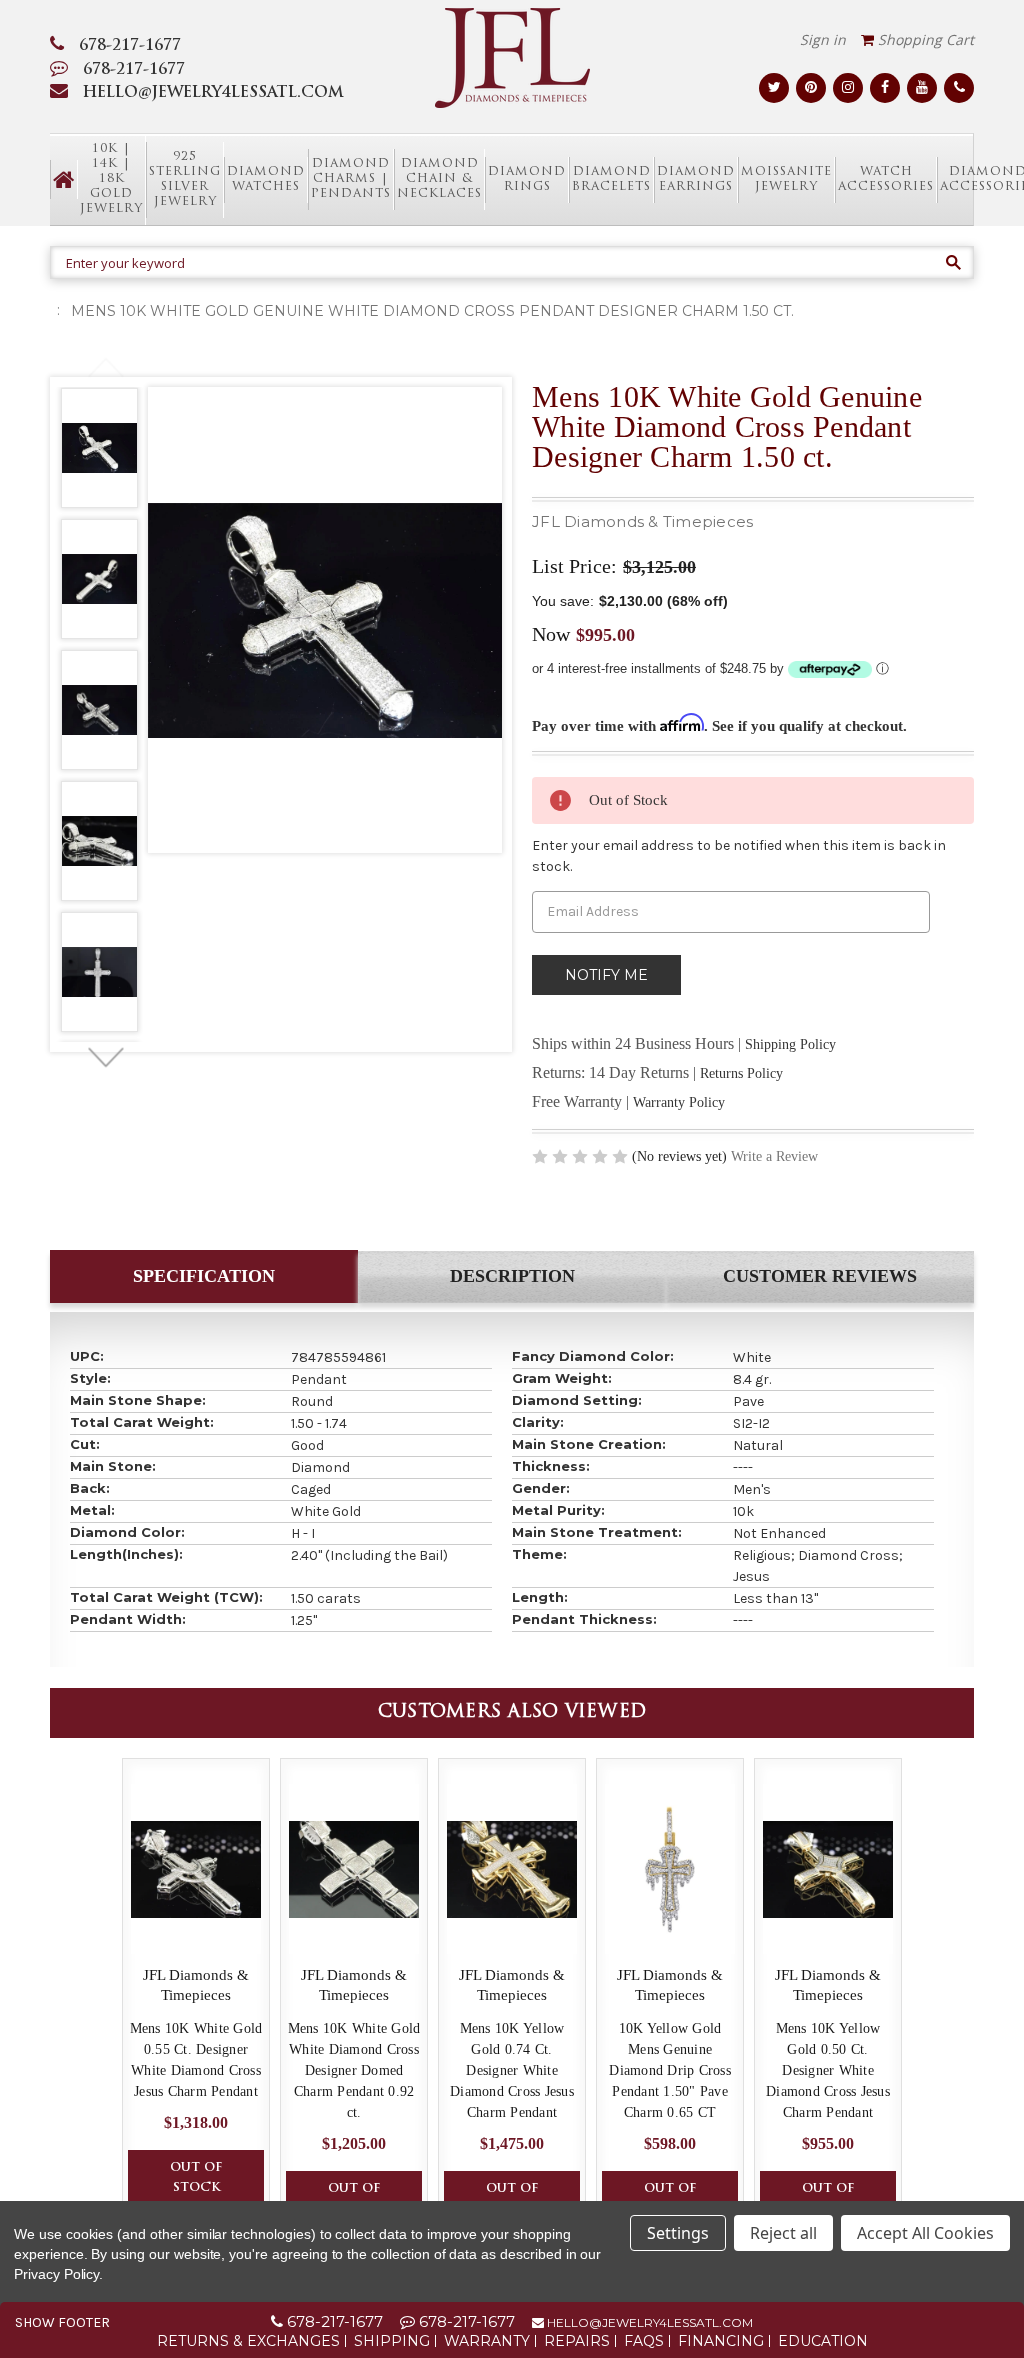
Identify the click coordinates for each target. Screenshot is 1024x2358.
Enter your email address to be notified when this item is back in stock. (739, 856)
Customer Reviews (820, 1276)
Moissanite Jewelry (786, 179)
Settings (678, 2233)
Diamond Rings (527, 179)
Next (105, 1058)
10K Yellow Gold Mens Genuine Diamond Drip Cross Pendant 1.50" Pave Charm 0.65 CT (670, 2070)
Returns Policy (741, 1073)
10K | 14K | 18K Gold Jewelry (111, 179)
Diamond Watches (266, 179)
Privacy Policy (56, 2274)
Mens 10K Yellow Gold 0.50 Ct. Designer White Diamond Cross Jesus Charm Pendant (828, 2070)
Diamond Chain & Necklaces (439, 179)
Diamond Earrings (696, 179)
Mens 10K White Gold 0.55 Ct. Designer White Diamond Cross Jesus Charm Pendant (196, 2060)
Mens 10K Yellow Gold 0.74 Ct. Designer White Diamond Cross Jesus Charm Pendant (512, 2070)
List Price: (574, 566)
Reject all (783, 2233)
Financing (721, 2341)
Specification (204, 1276)
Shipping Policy (790, 1044)
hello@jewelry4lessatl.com (648, 2322)
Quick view (196, 1869)
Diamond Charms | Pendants (351, 179)
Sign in (823, 39)
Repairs (577, 2341)
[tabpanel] (99, 451)
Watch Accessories (886, 179)
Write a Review (774, 1156)
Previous (105, 368)
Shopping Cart (924, 39)
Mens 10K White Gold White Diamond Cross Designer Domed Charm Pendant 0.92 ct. (354, 2070)
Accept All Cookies (925, 2233)
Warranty (487, 2341)
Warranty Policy (679, 1102)
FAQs (644, 2341)
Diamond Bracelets (611, 179)
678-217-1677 (130, 46)
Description (512, 1276)
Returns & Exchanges (248, 2341)
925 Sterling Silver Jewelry (185, 179)
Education (823, 2341)
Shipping (392, 2341)
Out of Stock (196, 2178)
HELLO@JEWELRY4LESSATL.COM (213, 93)
